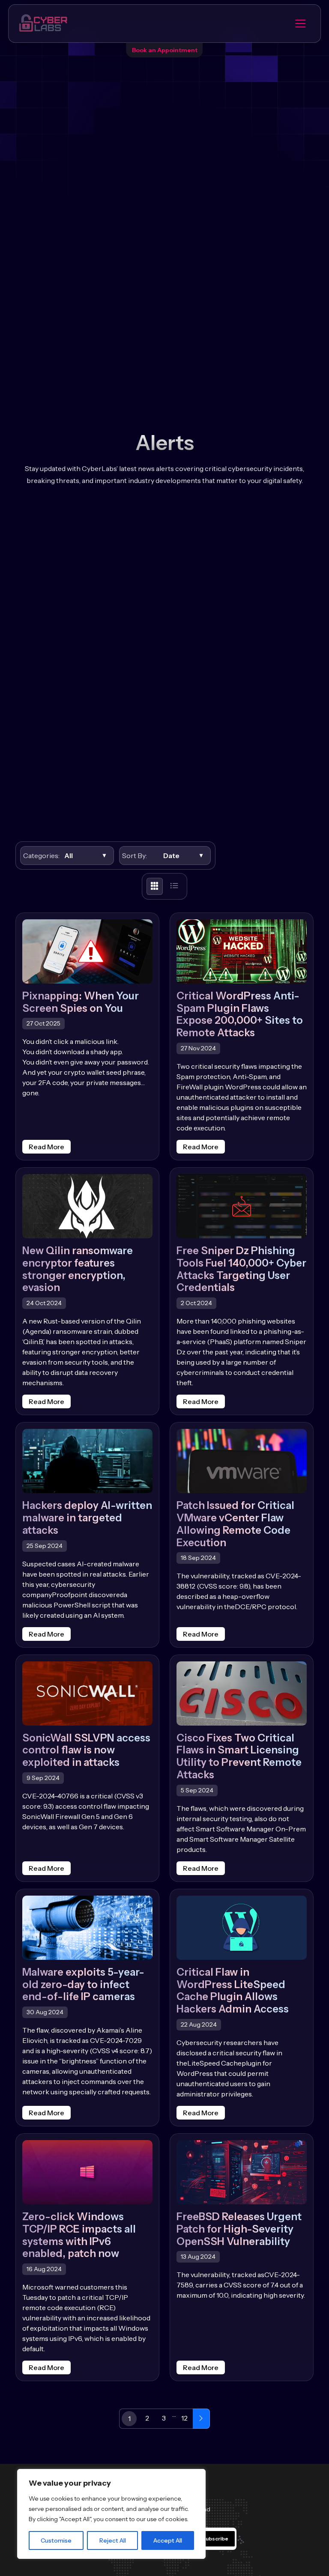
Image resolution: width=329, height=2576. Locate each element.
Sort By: (135, 856)
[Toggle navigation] (300, 24)
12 (184, 2418)
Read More (46, 1147)
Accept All (168, 2540)
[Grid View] (155, 886)
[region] (111, 2514)
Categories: (40, 856)
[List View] (174, 886)
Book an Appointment (165, 50)
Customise (56, 2540)
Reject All (113, 2540)
